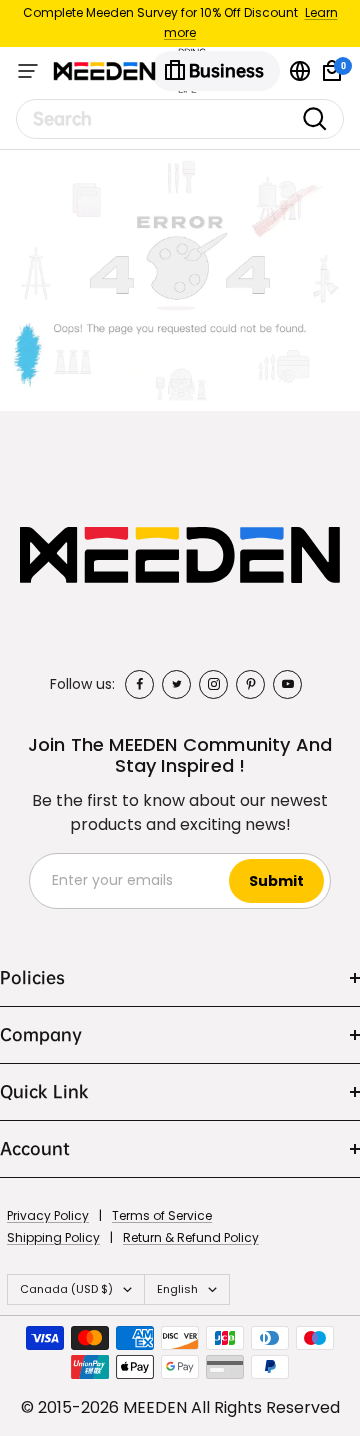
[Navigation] (28, 71)
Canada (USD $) (66, 1289)
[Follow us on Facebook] (139, 684)
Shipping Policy (53, 1237)
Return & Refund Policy (191, 1237)
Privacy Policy (48, 1215)
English (177, 1289)
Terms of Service (162, 1215)
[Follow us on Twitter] (176, 684)
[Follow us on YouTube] (287, 684)
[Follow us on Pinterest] (250, 684)
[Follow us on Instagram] (213, 684)
